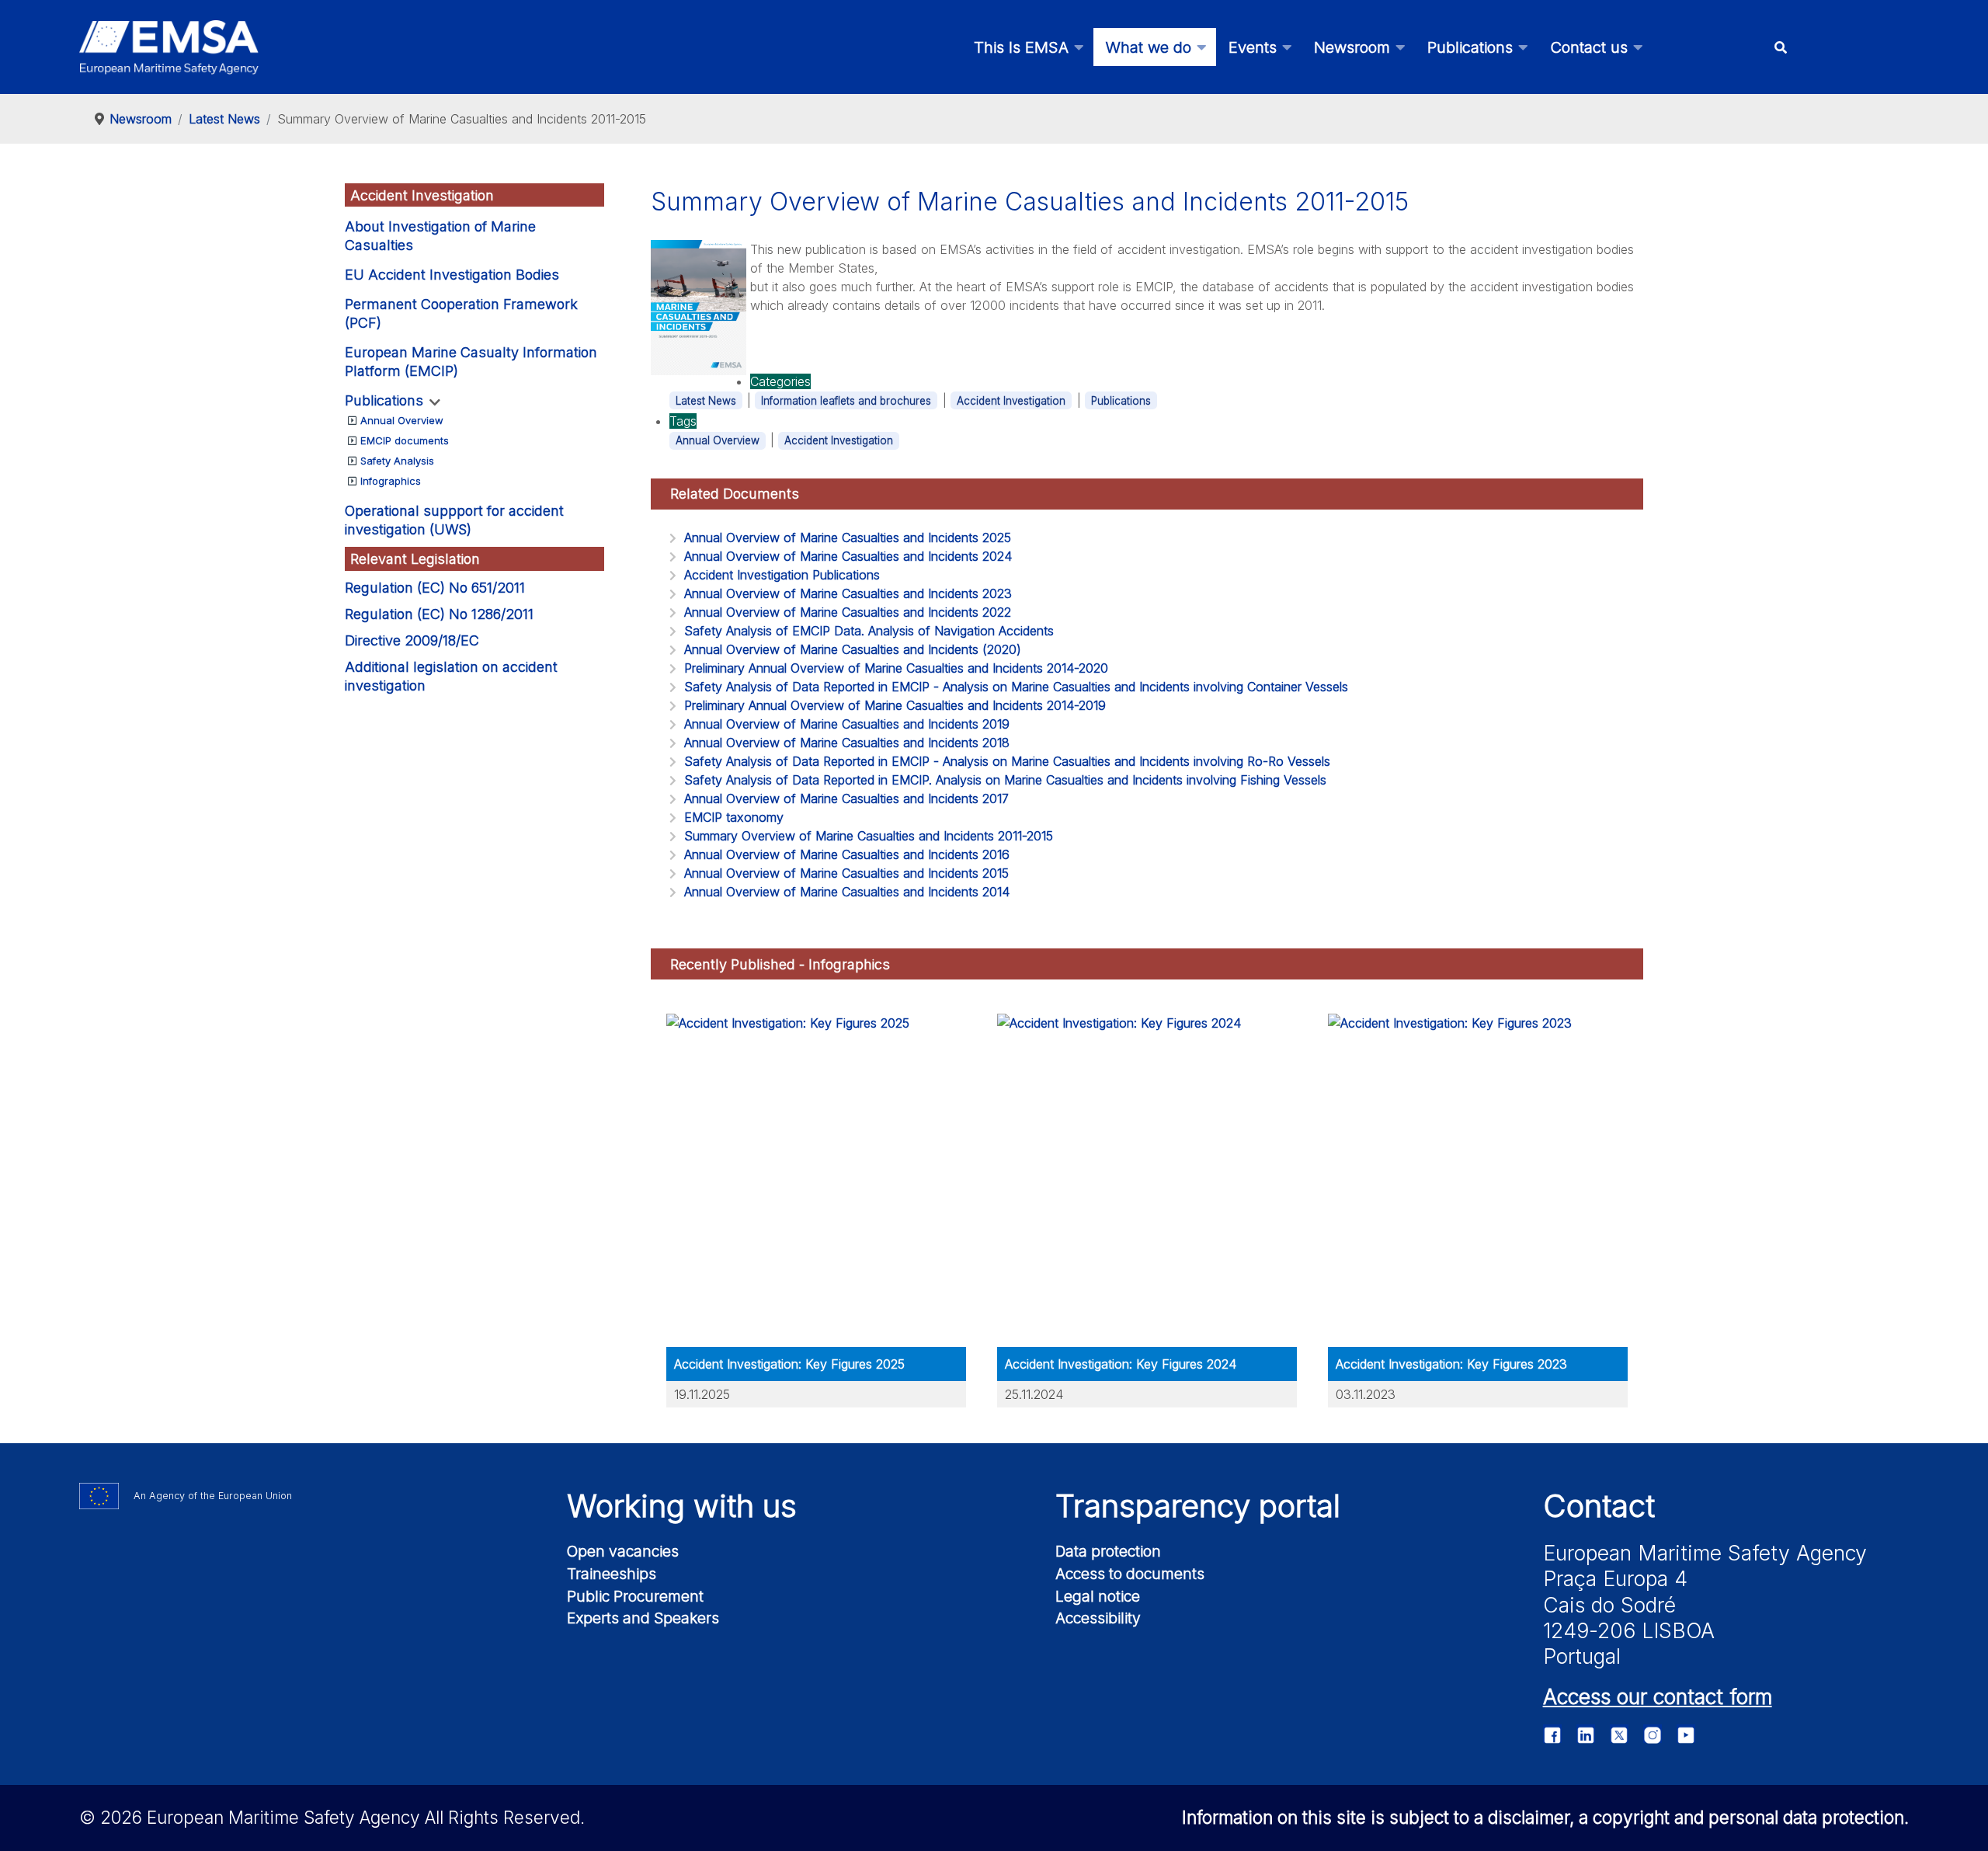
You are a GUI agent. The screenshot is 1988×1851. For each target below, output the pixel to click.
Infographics (391, 481)
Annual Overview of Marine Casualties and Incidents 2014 (847, 892)
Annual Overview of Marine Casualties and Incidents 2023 (848, 593)
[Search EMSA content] (1780, 47)
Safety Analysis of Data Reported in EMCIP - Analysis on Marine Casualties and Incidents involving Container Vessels (1016, 687)
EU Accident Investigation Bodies (452, 275)
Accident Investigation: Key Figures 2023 (1451, 1364)
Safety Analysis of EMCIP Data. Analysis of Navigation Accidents (869, 631)
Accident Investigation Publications (782, 575)
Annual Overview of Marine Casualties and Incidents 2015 (846, 873)
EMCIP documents (405, 440)
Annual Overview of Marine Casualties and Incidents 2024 (848, 556)
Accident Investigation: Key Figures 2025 (789, 1364)
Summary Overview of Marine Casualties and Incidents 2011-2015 (869, 836)
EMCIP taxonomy (734, 817)
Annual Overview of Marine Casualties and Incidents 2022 (848, 612)
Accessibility (1098, 1618)
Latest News (706, 401)
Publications (384, 400)
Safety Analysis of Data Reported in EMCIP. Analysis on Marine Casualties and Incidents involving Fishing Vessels (1005, 780)
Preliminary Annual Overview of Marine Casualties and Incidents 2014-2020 (896, 668)
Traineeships (612, 1574)
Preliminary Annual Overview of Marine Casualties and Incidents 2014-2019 (895, 705)
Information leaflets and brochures (846, 401)
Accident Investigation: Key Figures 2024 (1121, 1364)
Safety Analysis (397, 461)
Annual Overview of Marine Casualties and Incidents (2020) (853, 649)
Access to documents (1130, 1574)
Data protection (1108, 1551)
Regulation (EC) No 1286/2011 (439, 614)
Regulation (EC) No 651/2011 (435, 588)
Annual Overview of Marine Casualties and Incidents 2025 (848, 538)
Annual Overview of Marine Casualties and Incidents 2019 (847, 724)
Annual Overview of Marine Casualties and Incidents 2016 (847, 854)
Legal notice (1098, 1596)
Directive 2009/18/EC (412, 640)
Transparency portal (1198, 1506)
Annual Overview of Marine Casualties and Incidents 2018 (847, 743)
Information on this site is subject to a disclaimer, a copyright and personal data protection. (1545, 1817)
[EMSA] (169, 47)
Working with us (682, 1506)
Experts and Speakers (643, 1618)
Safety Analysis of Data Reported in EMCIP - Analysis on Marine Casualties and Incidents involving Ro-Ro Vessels (1007, 761)
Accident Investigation (1011, 401)
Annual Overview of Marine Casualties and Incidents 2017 (846, 799)
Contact (1599, 1506)
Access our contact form (1658, 1696)
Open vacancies (623, 1551)
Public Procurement (635, 1596)
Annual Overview (402, 420)
